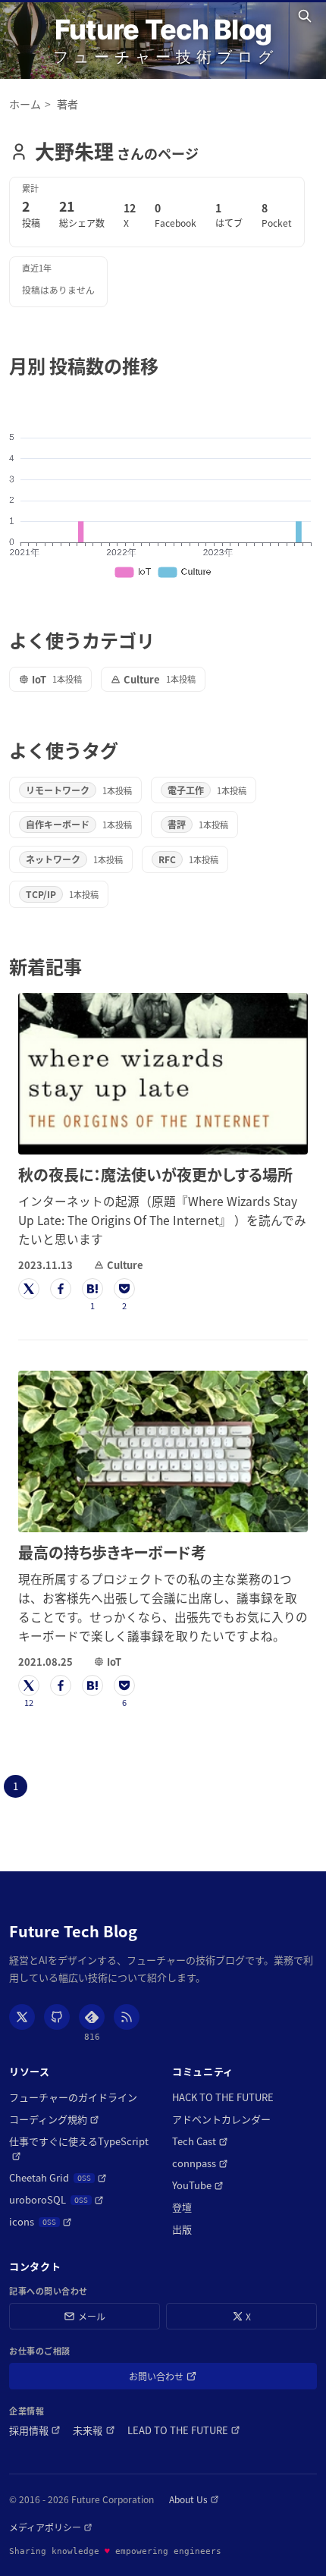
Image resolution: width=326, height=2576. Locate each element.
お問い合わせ (178, 2379)
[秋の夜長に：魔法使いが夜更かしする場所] (163, 1074)
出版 (182, 2229)
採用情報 (35, 2430)
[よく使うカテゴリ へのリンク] (163, 640)
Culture (142, 679)
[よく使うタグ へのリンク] (127, 750)
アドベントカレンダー (221, 2119)
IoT (39, 679)
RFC (167, 859)
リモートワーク (58, 790)
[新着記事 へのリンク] (91, 966)
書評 (177, 824)
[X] (22, 2017)
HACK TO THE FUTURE (223, 2097)
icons (41, 2221)
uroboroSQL (56, 2199)
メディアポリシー (51, 2527)
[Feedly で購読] (92, 2017)
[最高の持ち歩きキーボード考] (163, 1451)
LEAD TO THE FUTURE (184, 2430)
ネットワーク (53, 859)
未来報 (94, 2430)
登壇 (182, 2207)
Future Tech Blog (163, 30)
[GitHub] (57, 2017)
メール (92, 2316)
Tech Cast (200, 2141)
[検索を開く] (307, 16)
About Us (194, 2499)
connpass (200, 2163)
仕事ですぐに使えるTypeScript (81, 2141)
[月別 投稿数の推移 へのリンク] (167, 365)
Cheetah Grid (58, 2177)
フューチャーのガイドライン (73, 2097)
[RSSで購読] (127, 2017)
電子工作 (186, 790)
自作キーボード (58, 824)
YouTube (198, 2185)
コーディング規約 (54, 2119)
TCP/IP (41, 894)
